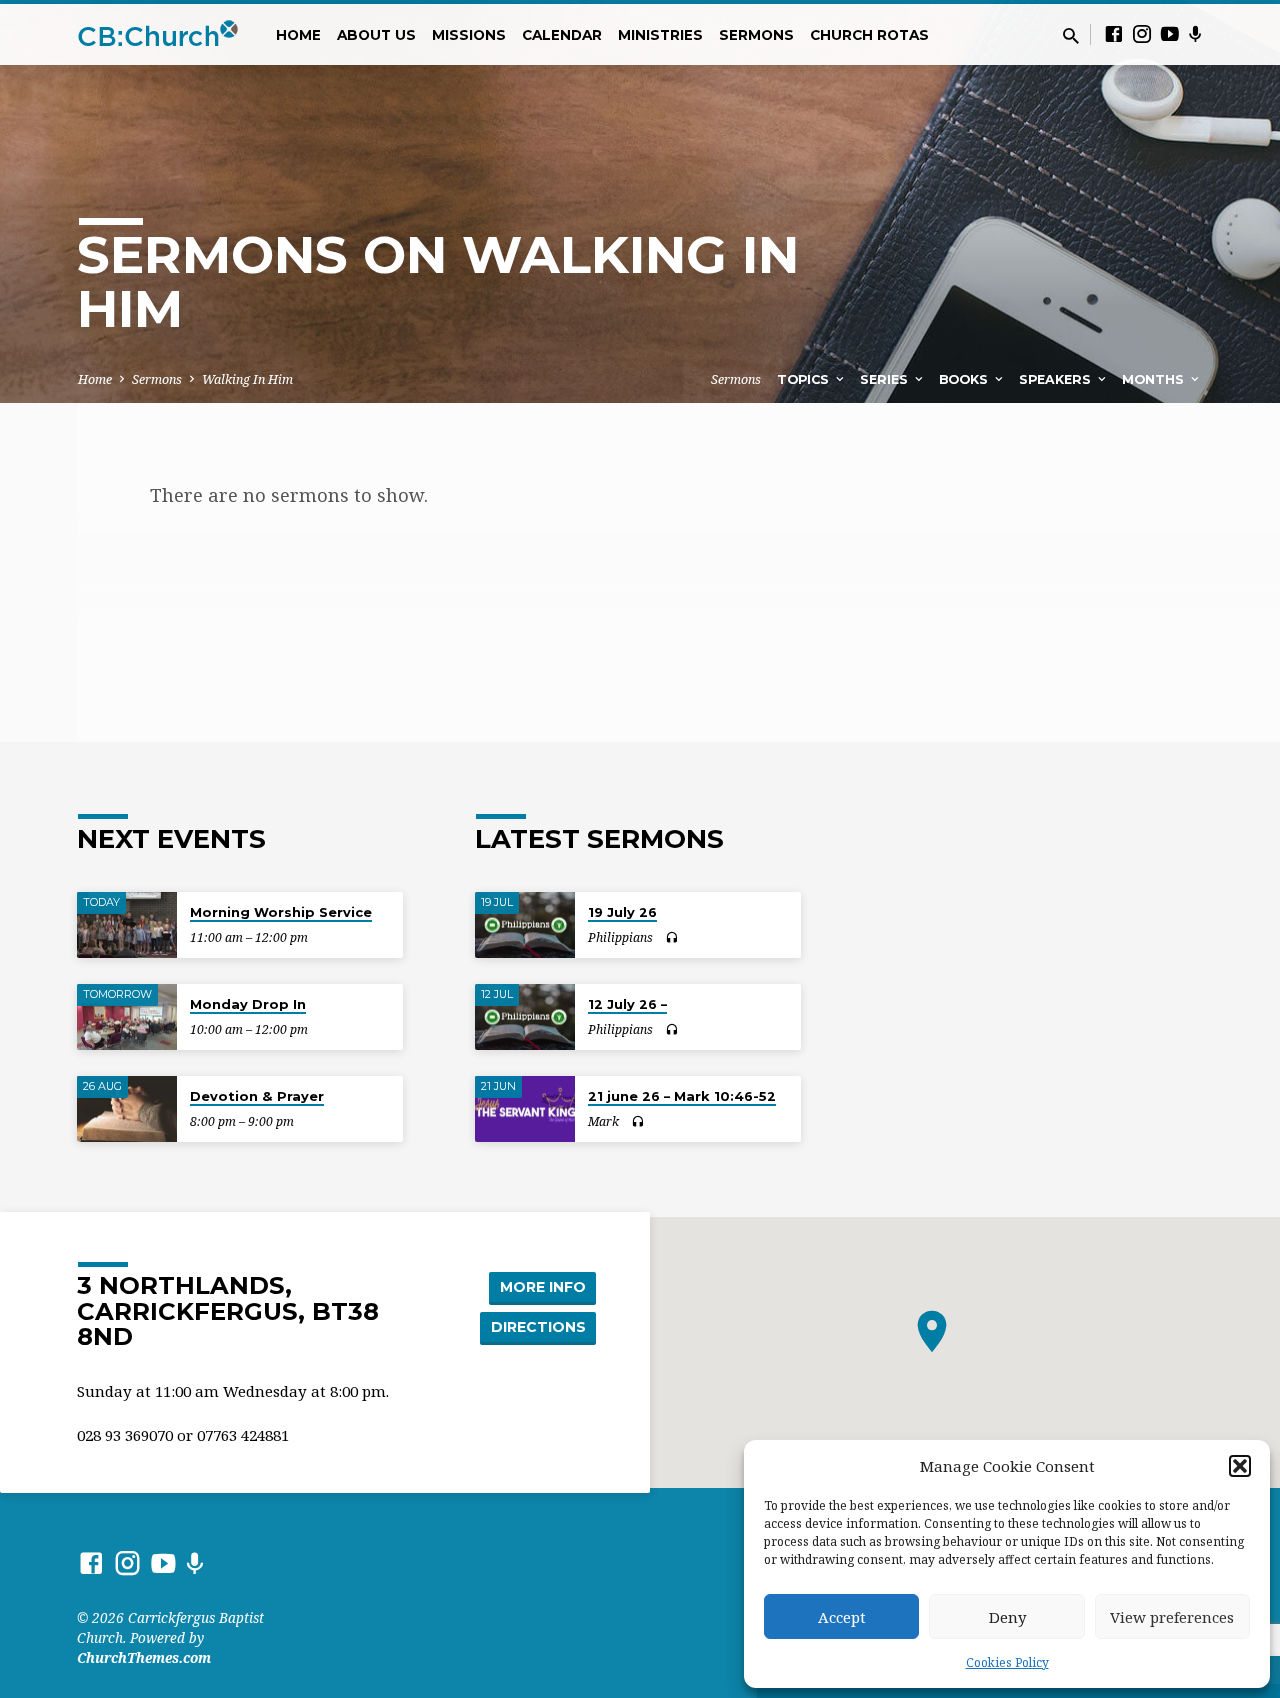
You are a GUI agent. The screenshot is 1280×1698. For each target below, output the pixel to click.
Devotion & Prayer (257, 1096)
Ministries (660, 35)
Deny (1007, 1617)
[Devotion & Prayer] (127, 1109)
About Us (376, 35)
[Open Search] (1071, 35)
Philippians (620, 937)
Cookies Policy (1007, 1662)
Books (965, 379)
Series (886, 379)
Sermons (756, 35)
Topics (805, 379)
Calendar (562, 35)
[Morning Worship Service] (127, 925)
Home (298, 35)
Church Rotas (869, 35)
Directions (538, 1327)
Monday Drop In (248, 1004)
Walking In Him (247, 379)
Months (1155, 379)
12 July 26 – (627, 1004)
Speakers (1057, 379)
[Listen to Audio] (671, 938)
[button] (1240, 1466)
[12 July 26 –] (525, 1017)
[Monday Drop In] (127, 1017)
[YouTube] (1170, 33)
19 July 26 (622, 912)
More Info (543, 1287)
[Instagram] (1142, 33)
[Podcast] (1195, 34)
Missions (469, 35)
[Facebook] (1114, 33)
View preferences (1172, 1617)
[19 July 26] (525, 925)
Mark (603, 1121)
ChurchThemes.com (144, 1657)
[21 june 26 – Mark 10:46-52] (525, 1109)
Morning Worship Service (281, 912)
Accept (842, 1617)
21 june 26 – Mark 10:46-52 (682, 1096)
